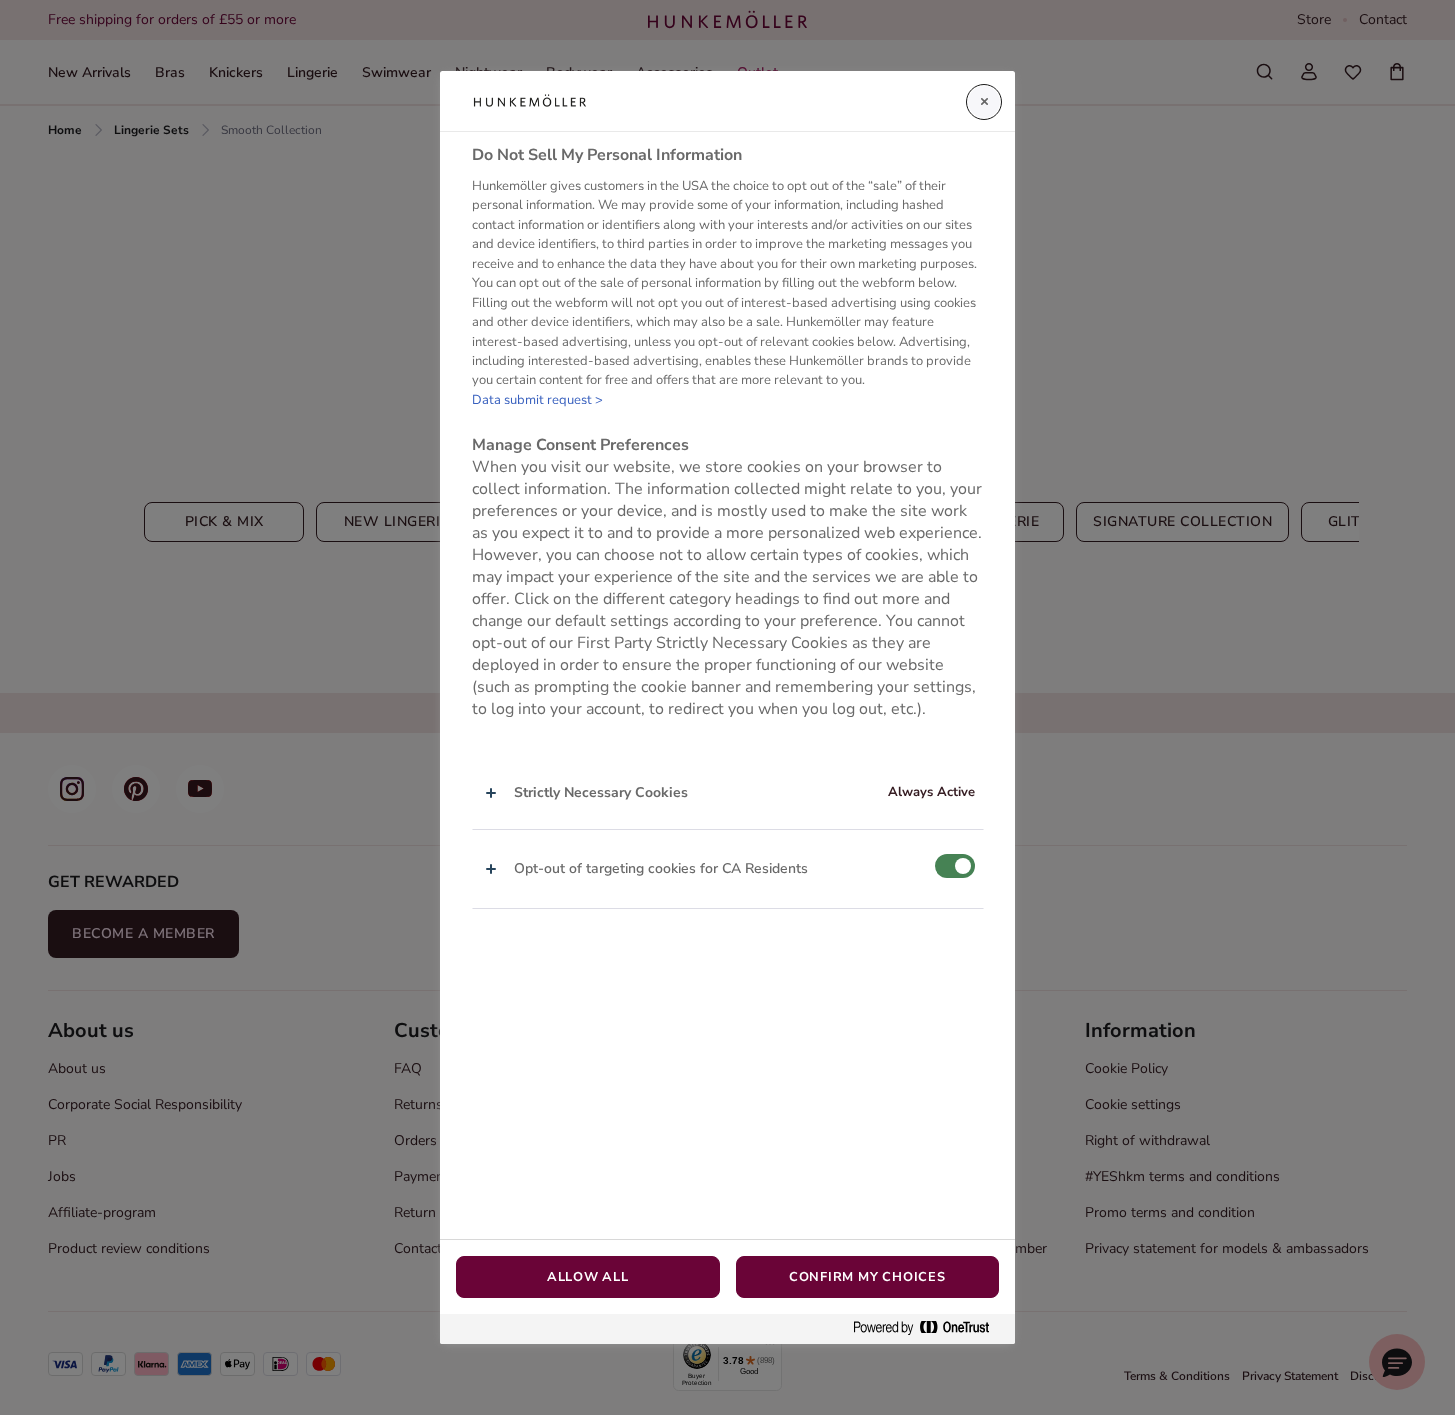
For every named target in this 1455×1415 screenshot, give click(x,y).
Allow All (588, 1277)
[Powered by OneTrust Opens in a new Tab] (929, 1328)
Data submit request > (537, 400)
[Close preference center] (984, 102)
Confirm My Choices (867, 1277)
